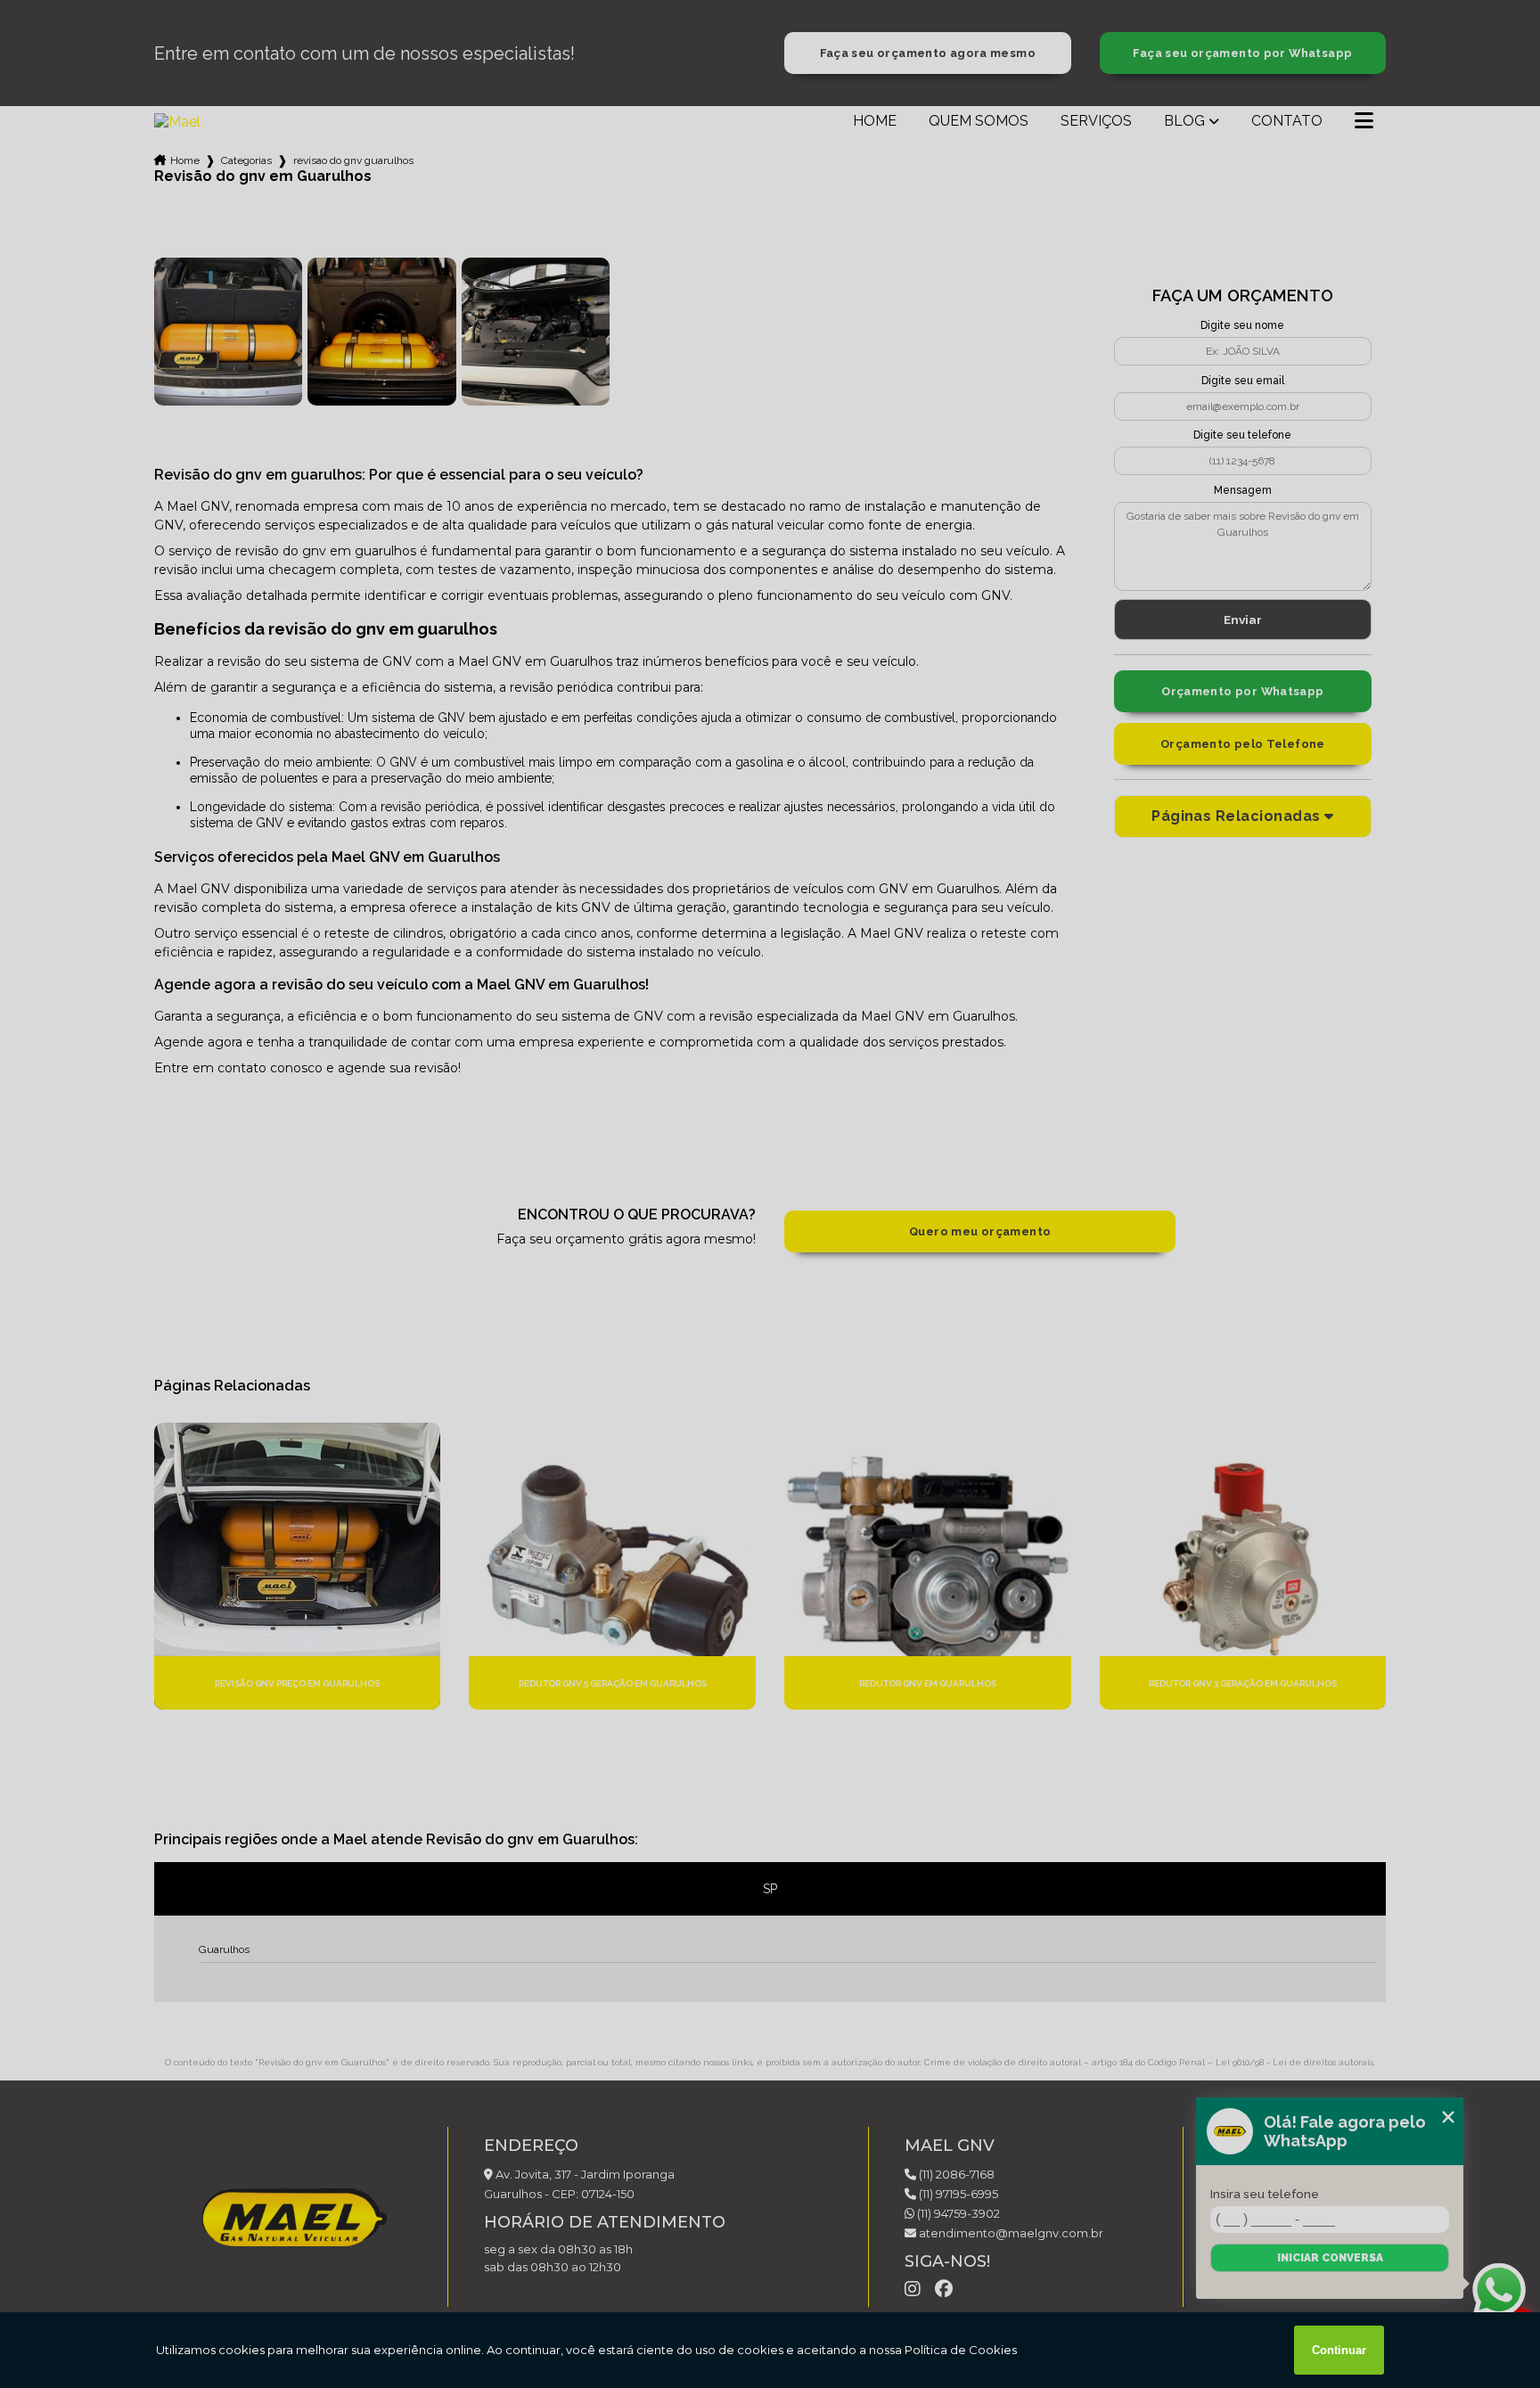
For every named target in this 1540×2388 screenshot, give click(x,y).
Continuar (1339, 2350)
